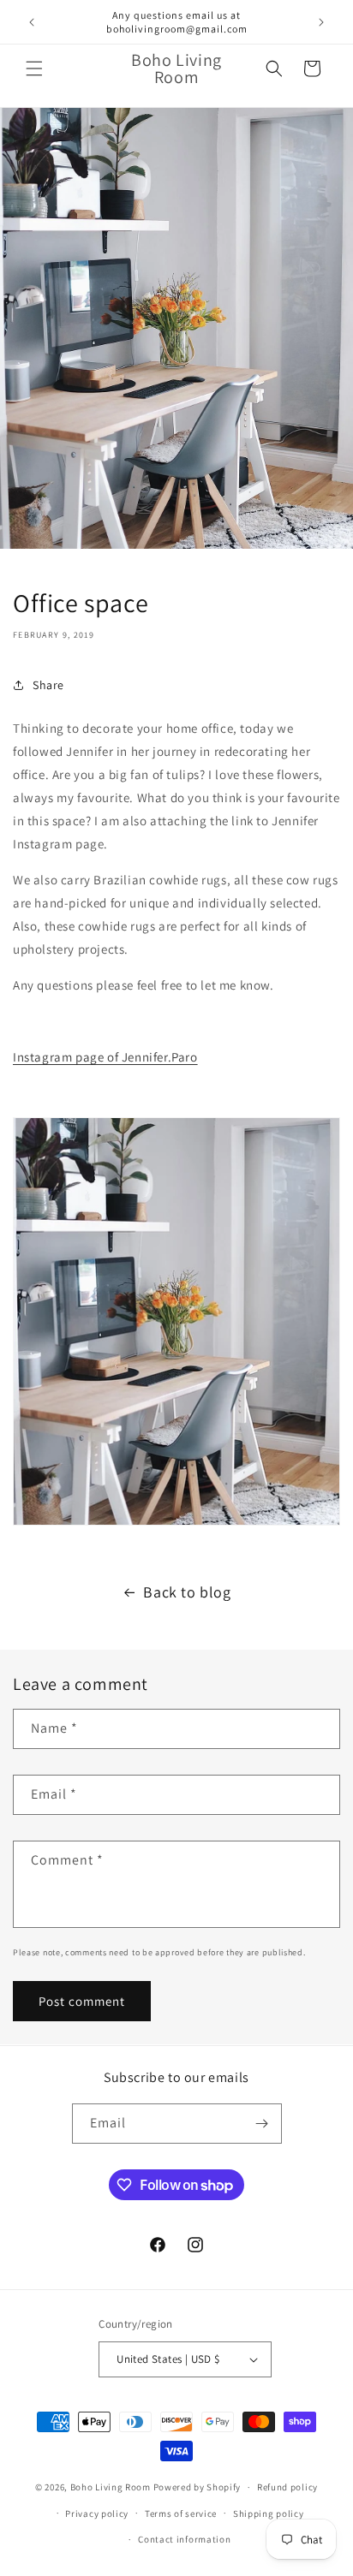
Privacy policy (97, 2514)
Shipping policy (269, 2514)
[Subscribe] (262, 2124)
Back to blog (187, 1592)
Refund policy (287, 2487)
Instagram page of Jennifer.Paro (105, 1057)
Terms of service (181, 2514)
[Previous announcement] (32, 22)
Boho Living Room (111, 2487)
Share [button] (48, 685)
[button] (34, 68)
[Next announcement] (321, 22)
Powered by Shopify (197, 2487)
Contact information (184, 2539)
